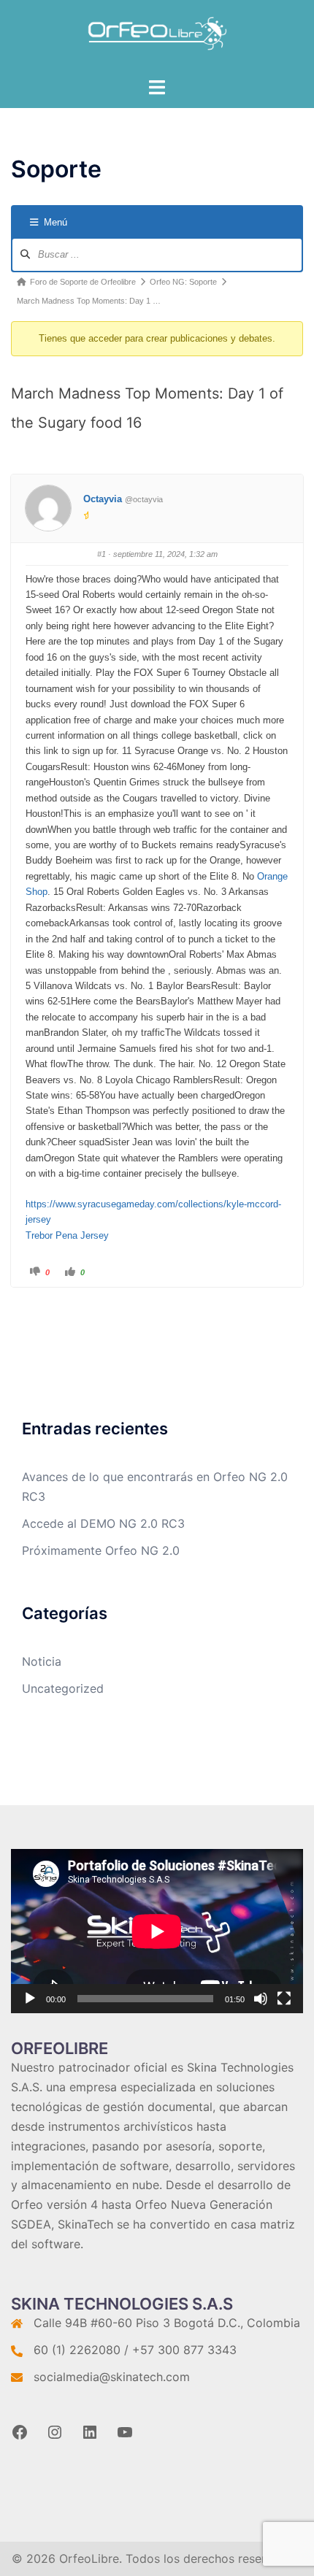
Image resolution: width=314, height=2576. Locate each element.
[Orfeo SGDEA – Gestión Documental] (157, 37)
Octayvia (103, 499)
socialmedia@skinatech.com (112, 2377)
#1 (102, 554)
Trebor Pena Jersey (67, 1235)
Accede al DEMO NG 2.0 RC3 (103, 1523)
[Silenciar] (261, 1999)
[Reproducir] (30, 1999)
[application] (157, 1931)
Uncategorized (63, 1688)
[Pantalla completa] (284, 1999)
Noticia (42, 1661)
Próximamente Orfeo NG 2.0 (101, 1550)
